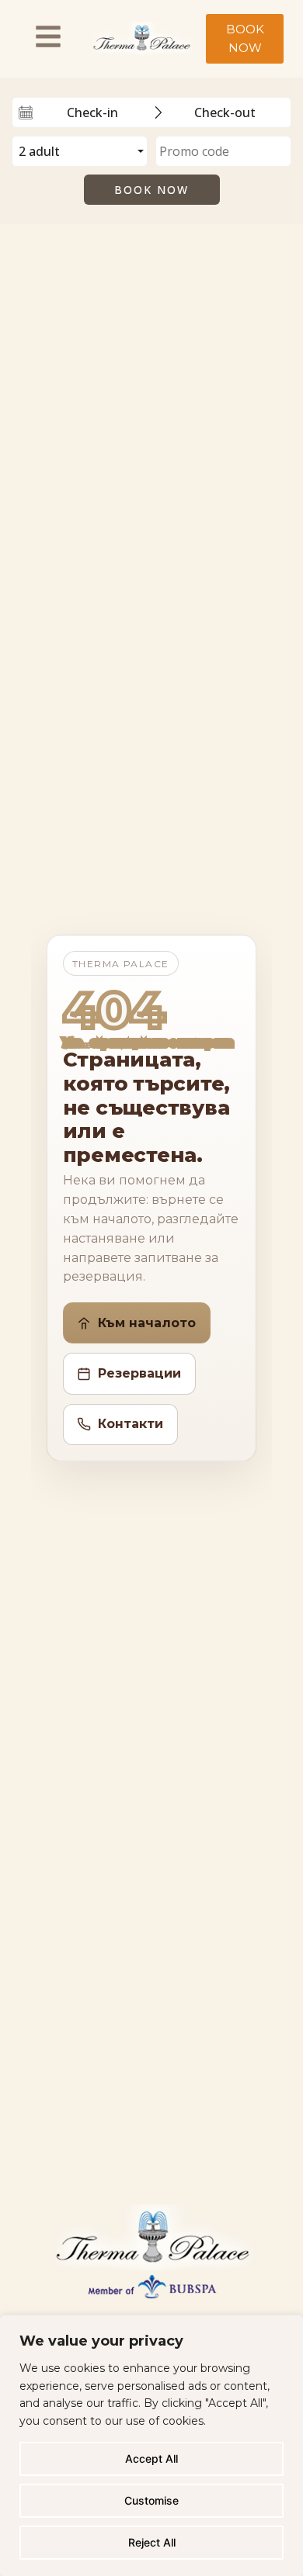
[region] (151, 2446)
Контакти (131, 1424)
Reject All (152, 2542)
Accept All (151, 2458)
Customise (151, 2500)
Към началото (147, 1323)
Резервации (139, 1373)
